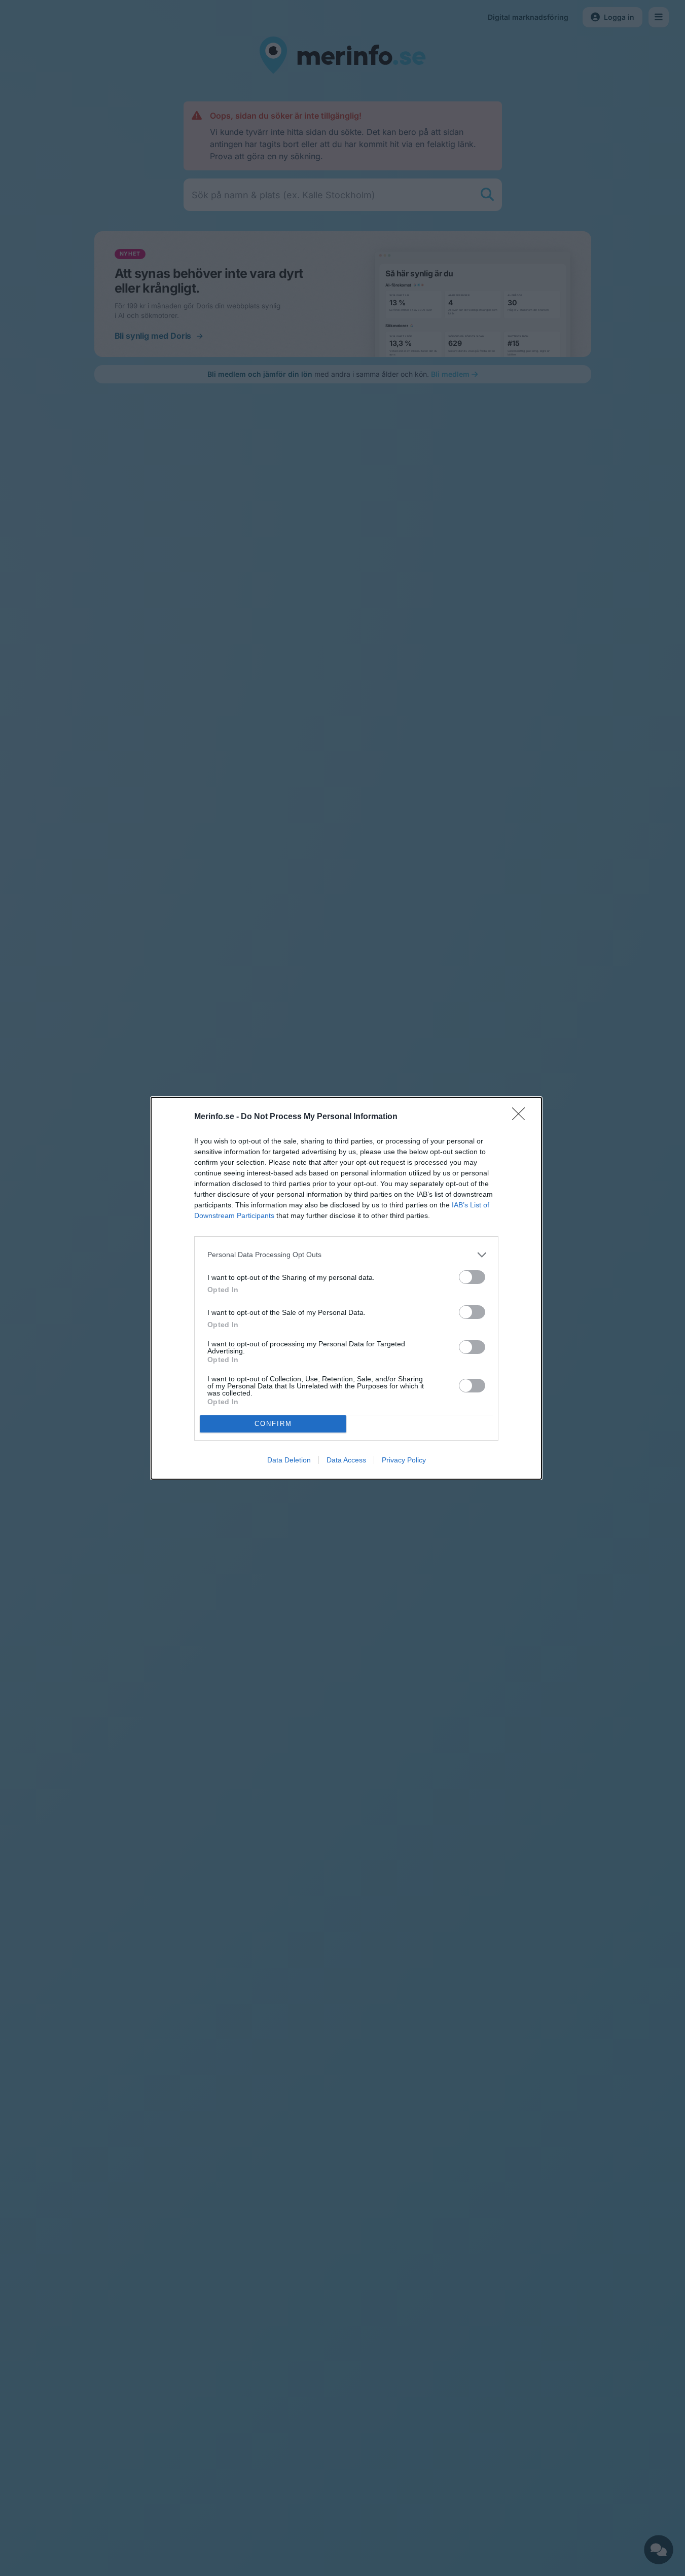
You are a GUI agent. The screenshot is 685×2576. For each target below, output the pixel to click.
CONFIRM (273, 1424)
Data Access (346, 1460)
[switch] (472, 1277)
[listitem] (346, 1255)
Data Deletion (289, 1460)
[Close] (522, 1117)
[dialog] (346, 1288)
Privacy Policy (404, 1460)
